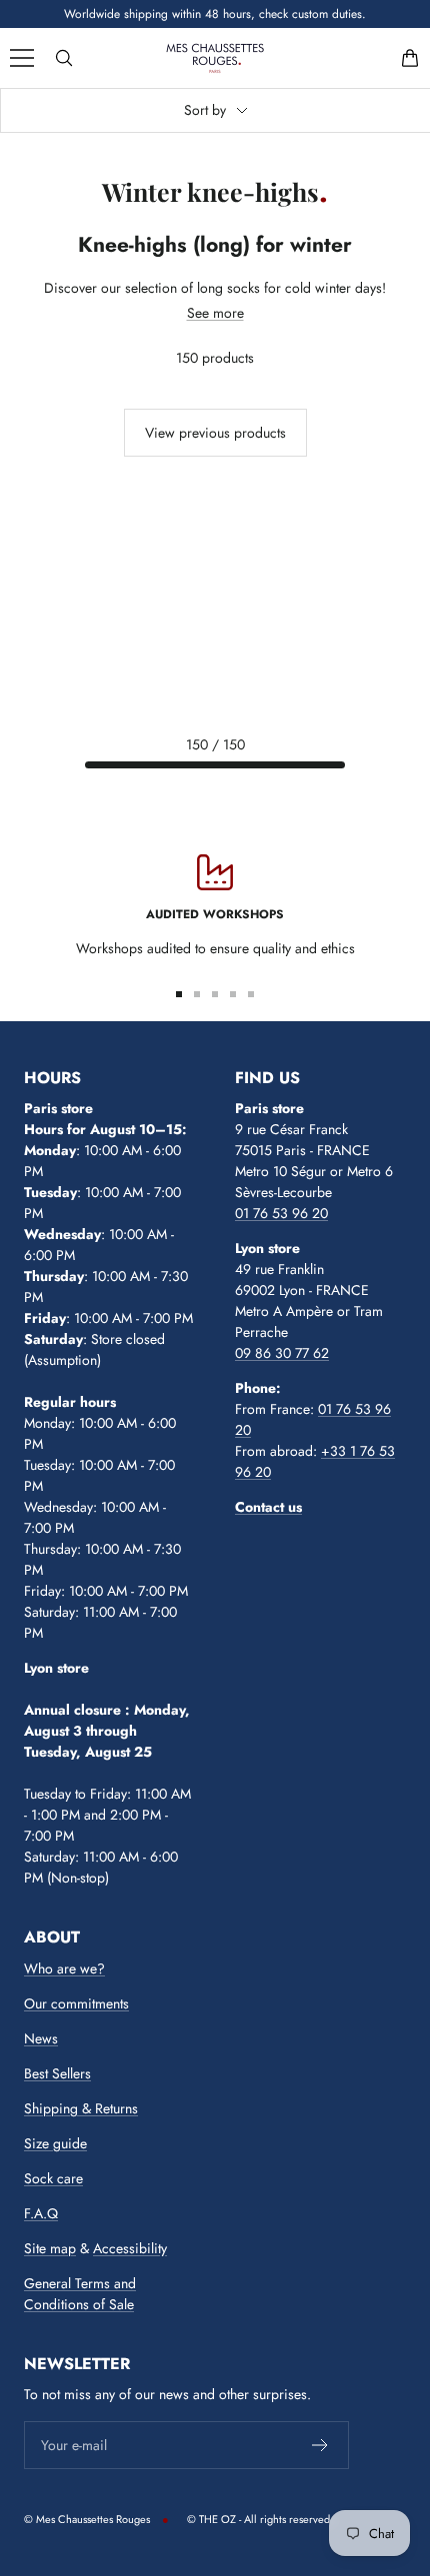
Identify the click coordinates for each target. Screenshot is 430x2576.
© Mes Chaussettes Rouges (87, 2519)
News (41, 2038)
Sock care (53, 2178)
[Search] (64, 58)
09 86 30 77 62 (282, 1353)
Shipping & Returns (81, 2108)
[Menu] (22, 58)
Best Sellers (57, 2073)
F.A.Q (41, 2213)
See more (215, 313)
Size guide (55, 2143)
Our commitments (76, 2003)
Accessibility (130, 2248)
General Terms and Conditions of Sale (80, 2294)
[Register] (320, 2445)
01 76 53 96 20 (281, 1213)
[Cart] (410, 58)
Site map (50, 2248)
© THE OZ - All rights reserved (258, 2519)
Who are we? (64, 1968)
